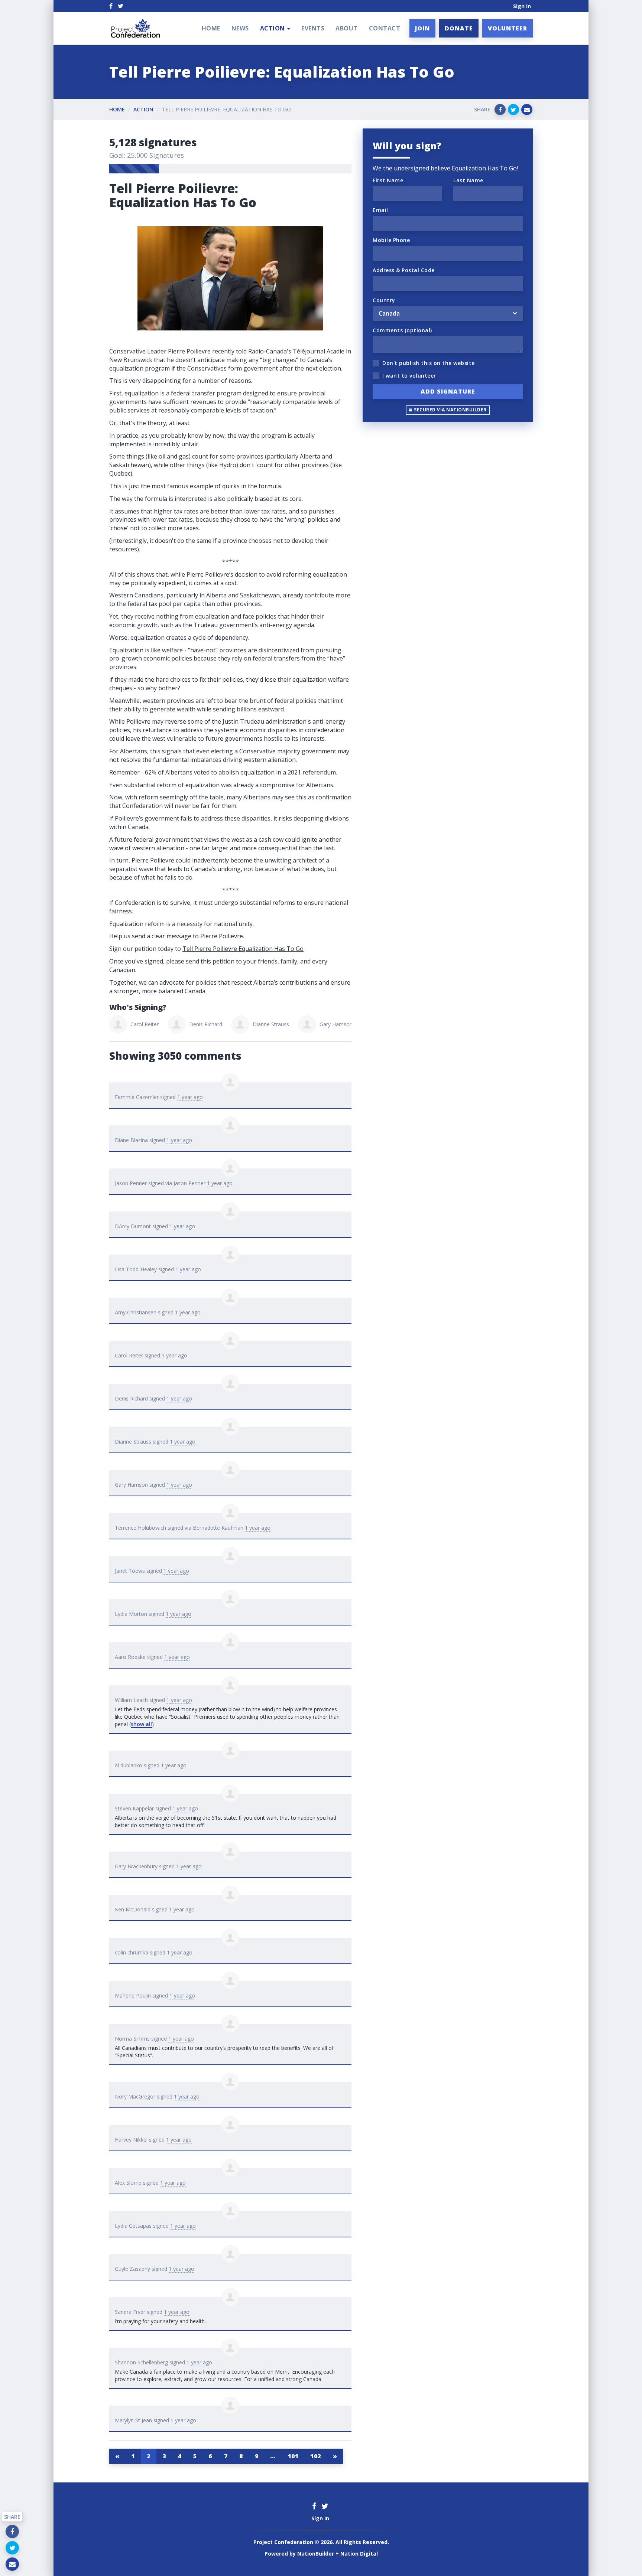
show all (141, 1724)
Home (211, 28)
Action (143, 109)
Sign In (522, 6)
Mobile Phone (391, 240)
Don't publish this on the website (429, 363)
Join (422, 28)
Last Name (468, 180)
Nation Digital (359, 2554)
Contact (385, 28)
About (347, 28)
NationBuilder (316, 2554)
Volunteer (508, 28)
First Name (388, 180)
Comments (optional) (402, 330)
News (240, 28)
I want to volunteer (409, 376)
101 (293, 2456)
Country (384, 300)
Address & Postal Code (404, 270)
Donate (459, 28)
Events (313, 28)
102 (316, 2456)
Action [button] (273, 28)
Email (380, 210)
